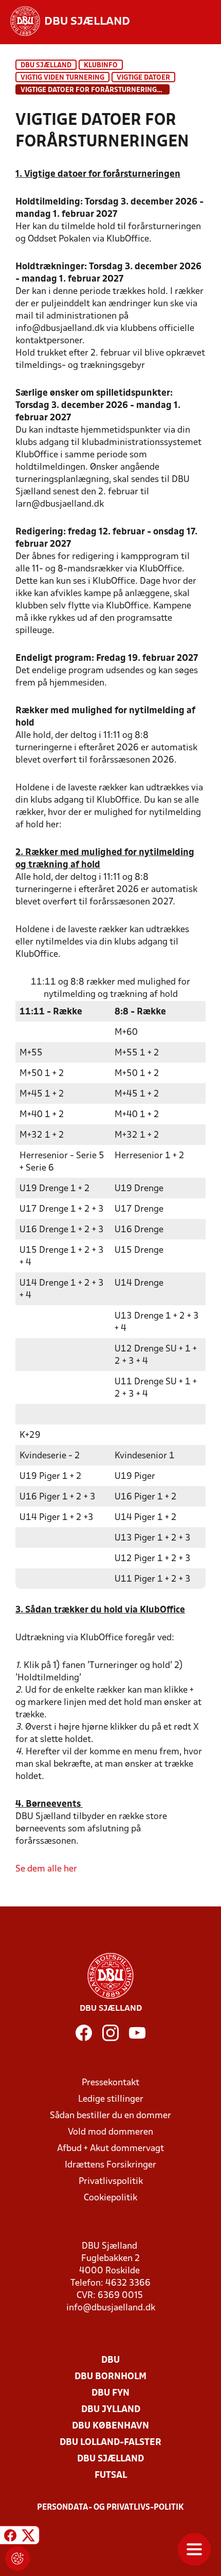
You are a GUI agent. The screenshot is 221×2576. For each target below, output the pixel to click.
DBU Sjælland (46, 66)
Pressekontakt (110, 2083)
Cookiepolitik (110, 2198)
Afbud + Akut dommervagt (110, 2149)
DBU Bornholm (110, 2377)
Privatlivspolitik (111, 2182)
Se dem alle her (46, 1869)
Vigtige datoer (143, 78)
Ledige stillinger (111, 2099)
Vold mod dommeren (110, 2132)
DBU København (110, 2426)
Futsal (111, 2476)
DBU (110, 2360)
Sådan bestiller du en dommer (110, 2116)
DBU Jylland (111, 2410)
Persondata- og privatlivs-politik (110, 2508)
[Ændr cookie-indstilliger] (17, 2559)
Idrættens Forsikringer (110, 2165)
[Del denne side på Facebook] (10, 2537)
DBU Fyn (110, 2393)
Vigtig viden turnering (62, 78)
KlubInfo (101, 66)
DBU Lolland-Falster (110, 2443)
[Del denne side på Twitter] (28, 2537)
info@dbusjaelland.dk (111, 2308)
